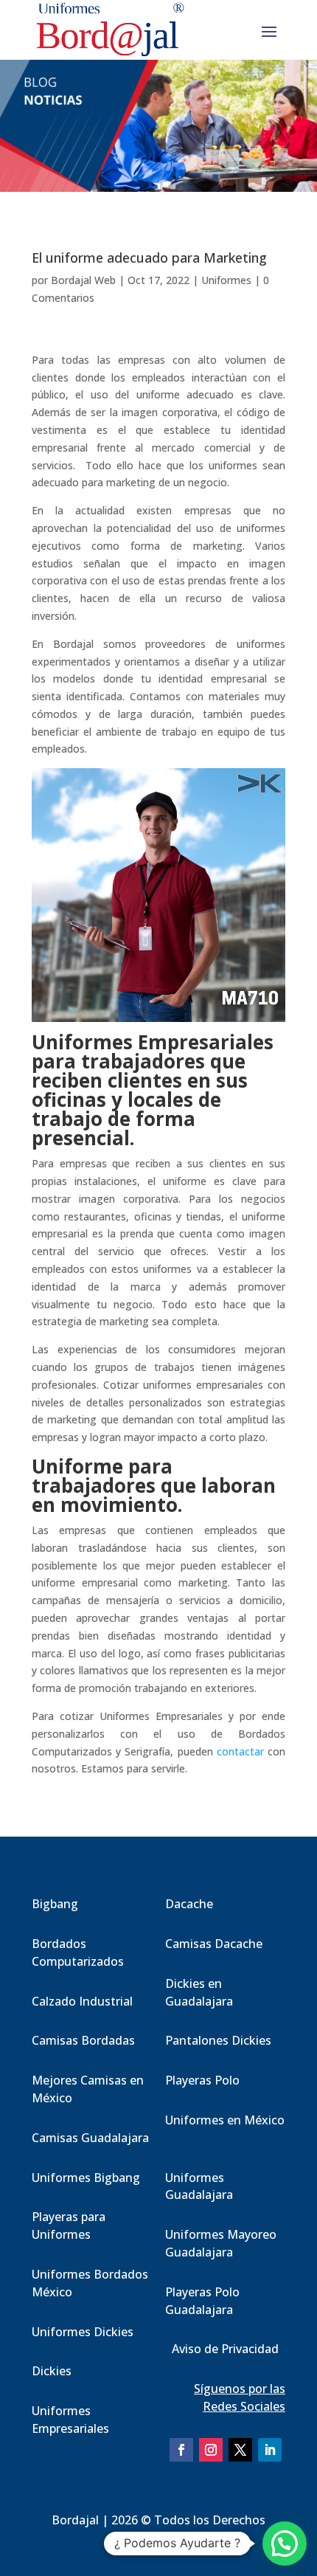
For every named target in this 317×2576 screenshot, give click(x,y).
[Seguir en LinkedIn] (270, 2450)
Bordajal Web (83, 280)
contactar (240, 1751)
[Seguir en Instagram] (211, 2450)
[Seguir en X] (240, 2450)
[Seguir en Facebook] (181, 2450)
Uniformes (226, 280)
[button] (285, 2544)
